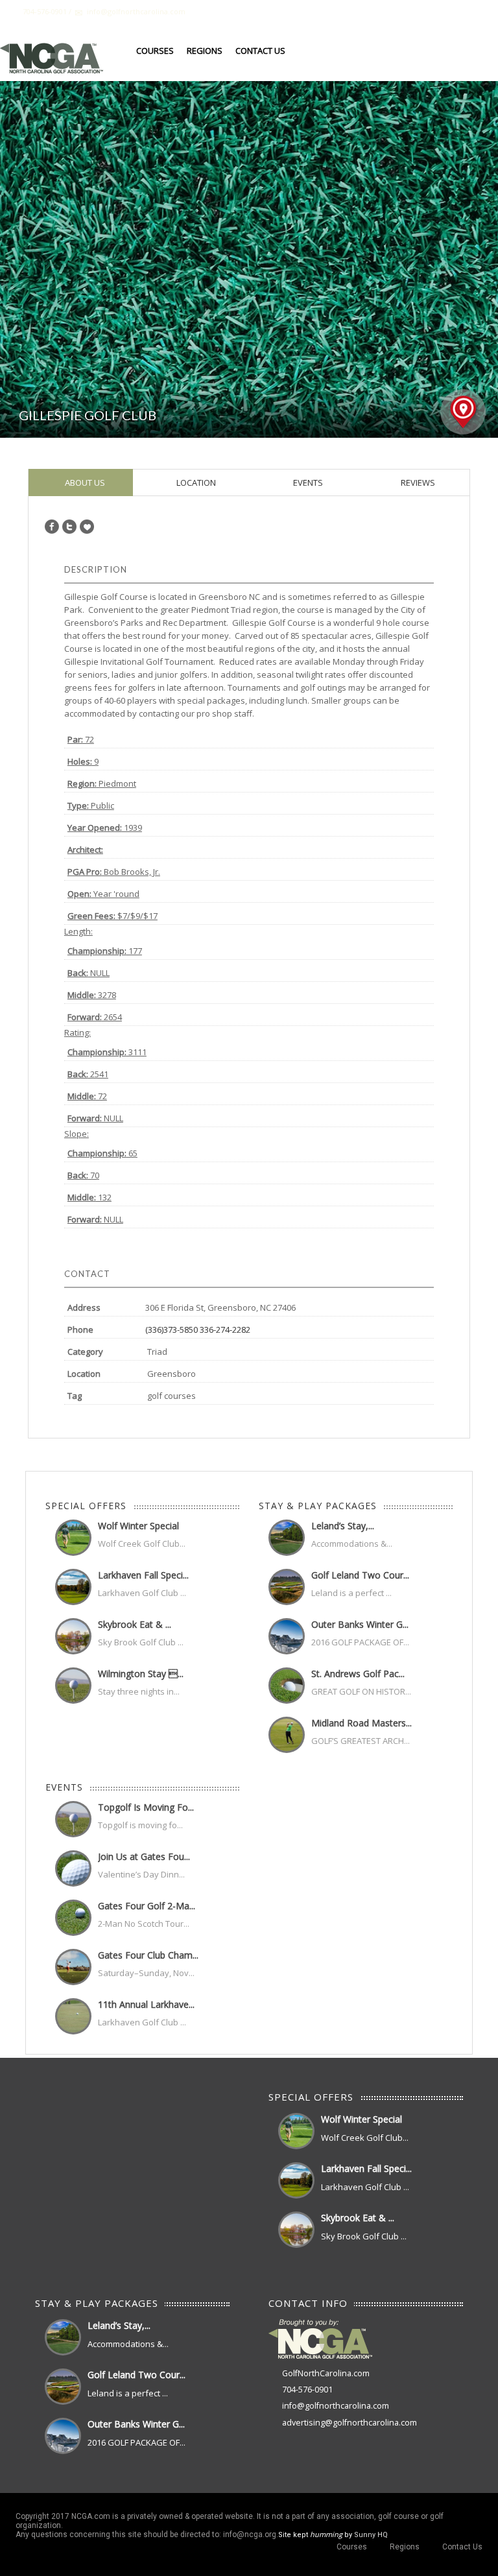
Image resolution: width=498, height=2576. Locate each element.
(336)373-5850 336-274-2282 (198, 1330)
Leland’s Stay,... (343, 1526)
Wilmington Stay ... (141, 1674)
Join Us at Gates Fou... (144, 1856)
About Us (84, 483)
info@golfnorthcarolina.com (336, 2406)
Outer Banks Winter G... (360, 1624)
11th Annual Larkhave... (146, 2004)
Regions (205, 51)
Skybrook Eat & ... (135, 1624)
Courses (155, 51)
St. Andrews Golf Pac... (358, 1674)
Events (307, 483)
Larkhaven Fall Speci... (143, 1575)
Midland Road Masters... (362, 1723)
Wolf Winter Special (138, 1526)
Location (195, 483)
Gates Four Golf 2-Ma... (147, 1906)
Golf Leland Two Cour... (360, 1575)
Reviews (417, 483)
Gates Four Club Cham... (148, 1955)
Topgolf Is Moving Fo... (146, 1807)
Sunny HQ (371, 2535)
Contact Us (260, 51)
